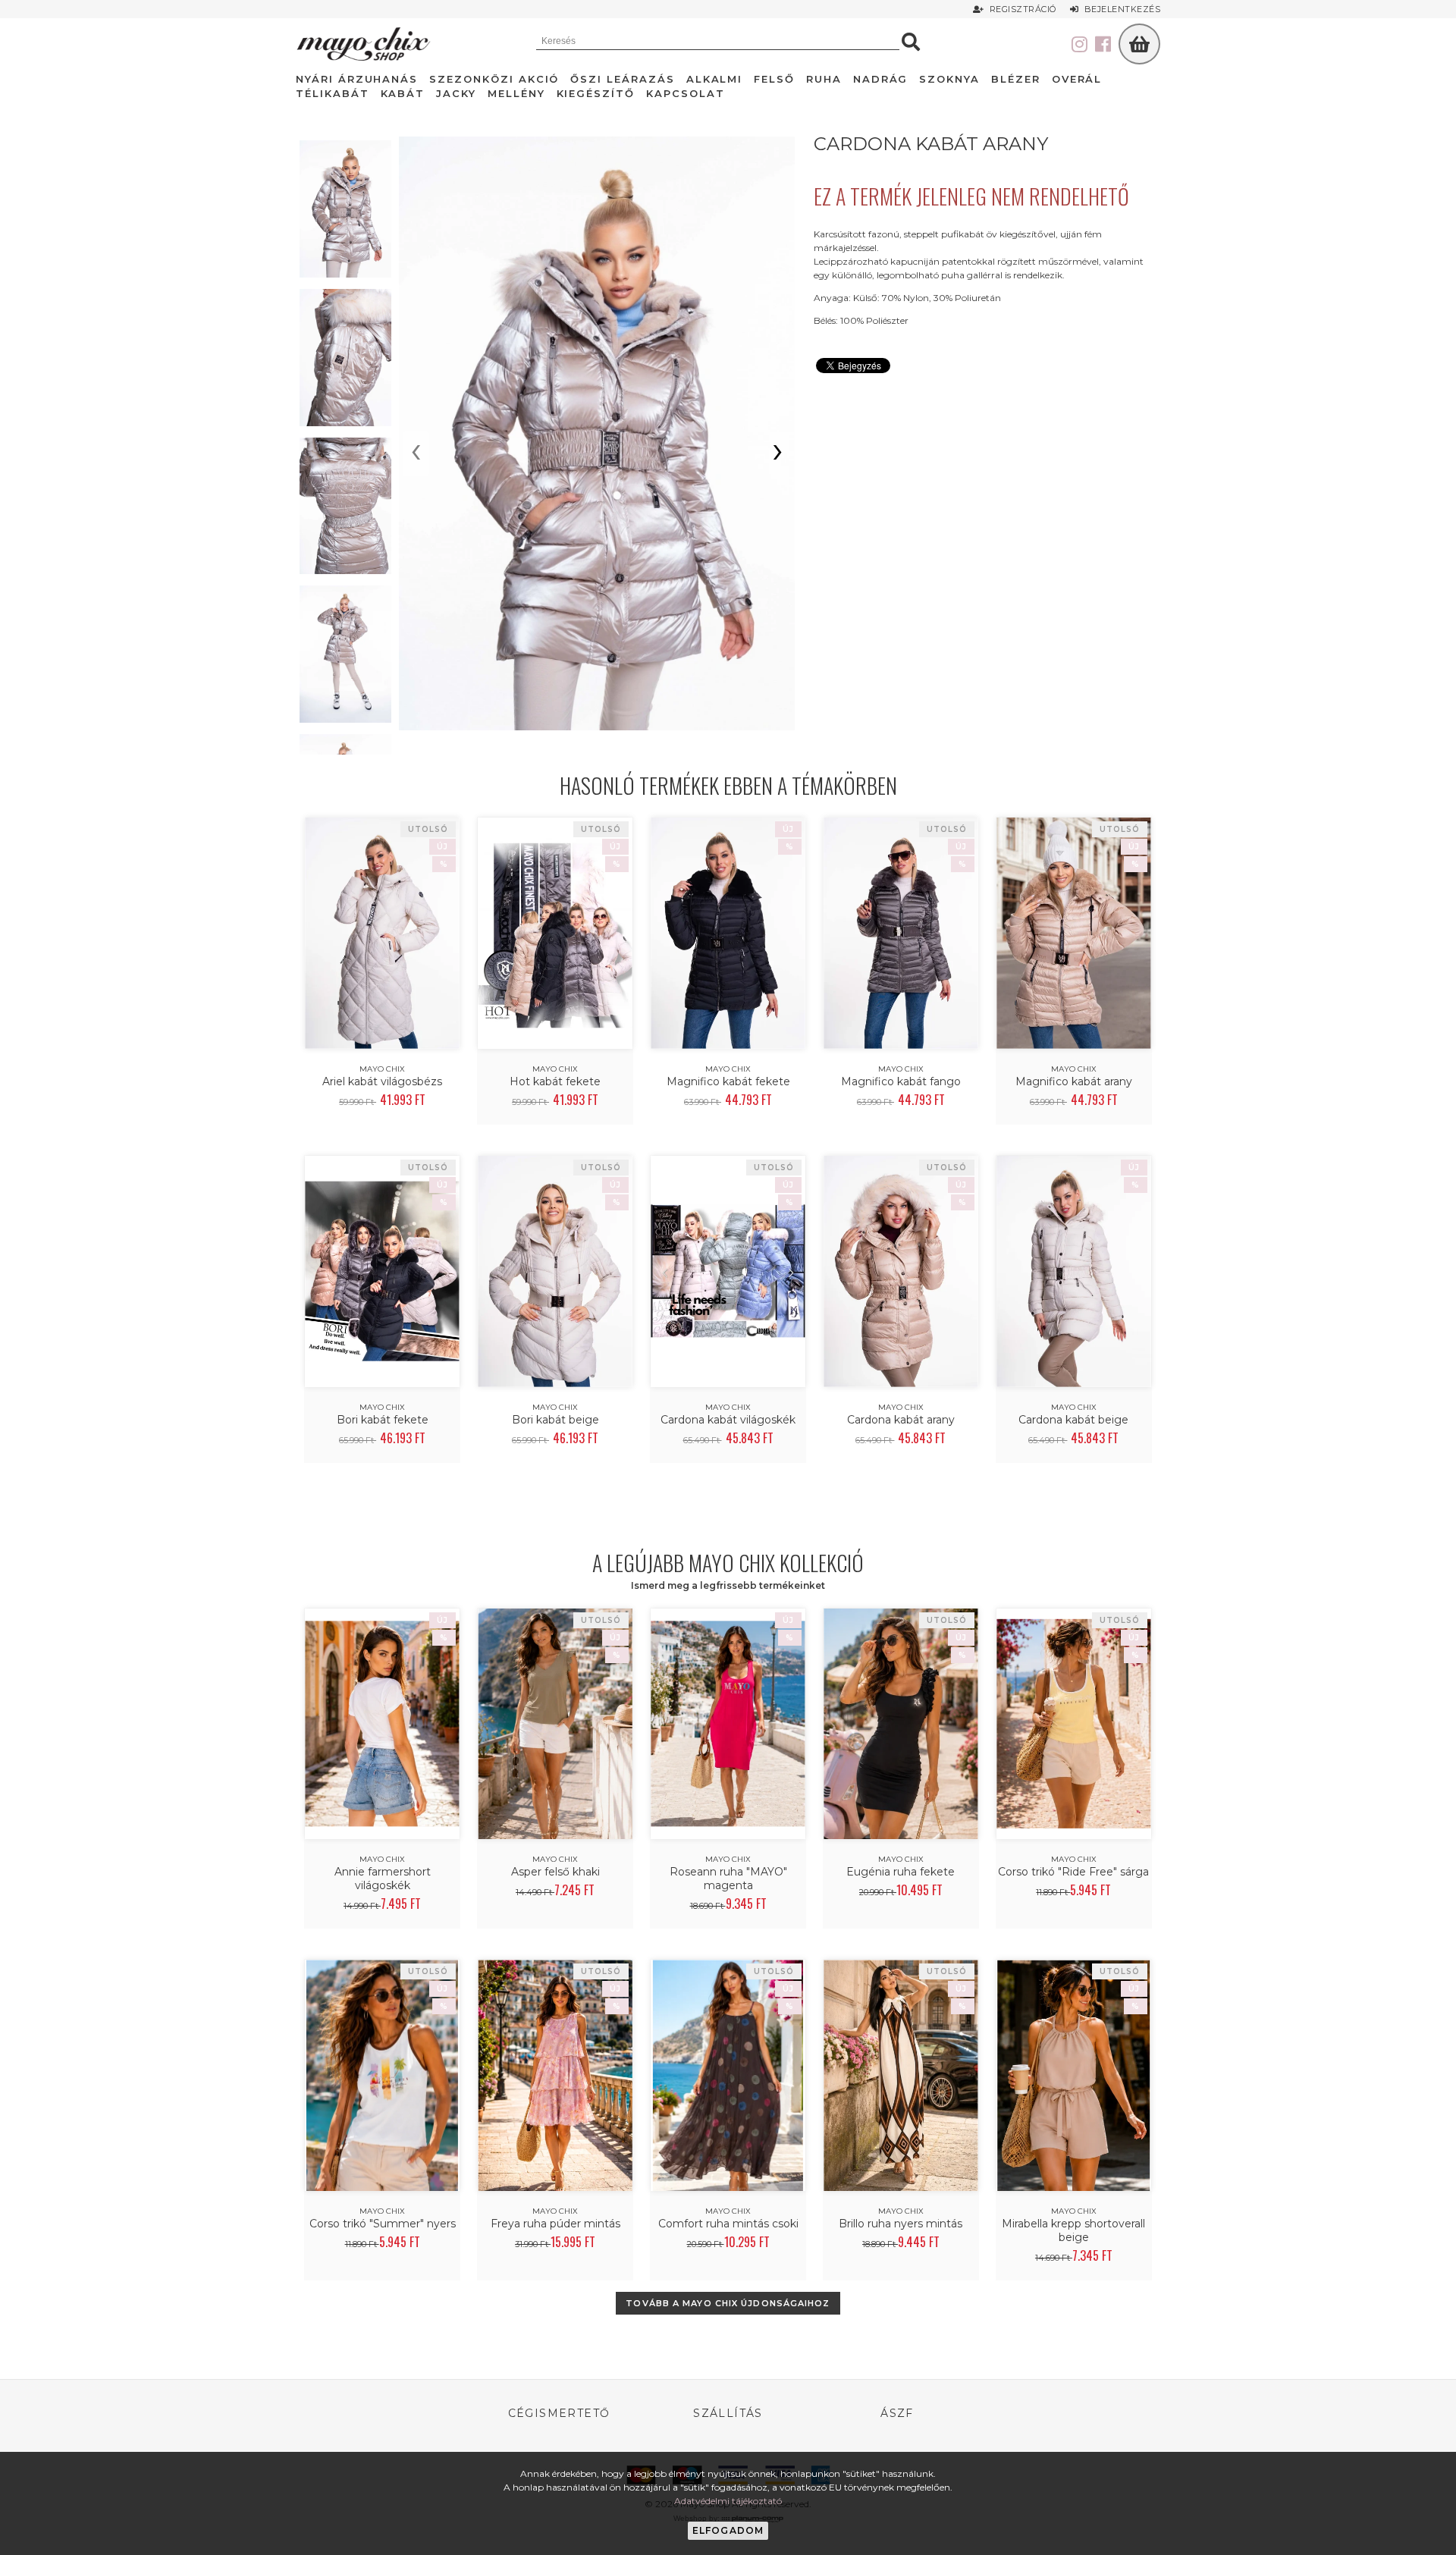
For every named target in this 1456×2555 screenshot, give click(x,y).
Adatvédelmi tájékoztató (728, 2501)
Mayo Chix (382, 1069)
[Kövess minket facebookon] (1103, 45)
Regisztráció (1021, 9)
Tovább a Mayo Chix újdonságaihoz (728, 2303)
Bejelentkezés (1120, 9)
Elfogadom (728, 2530)
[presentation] (416, 454)
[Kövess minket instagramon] (1079, 45)
